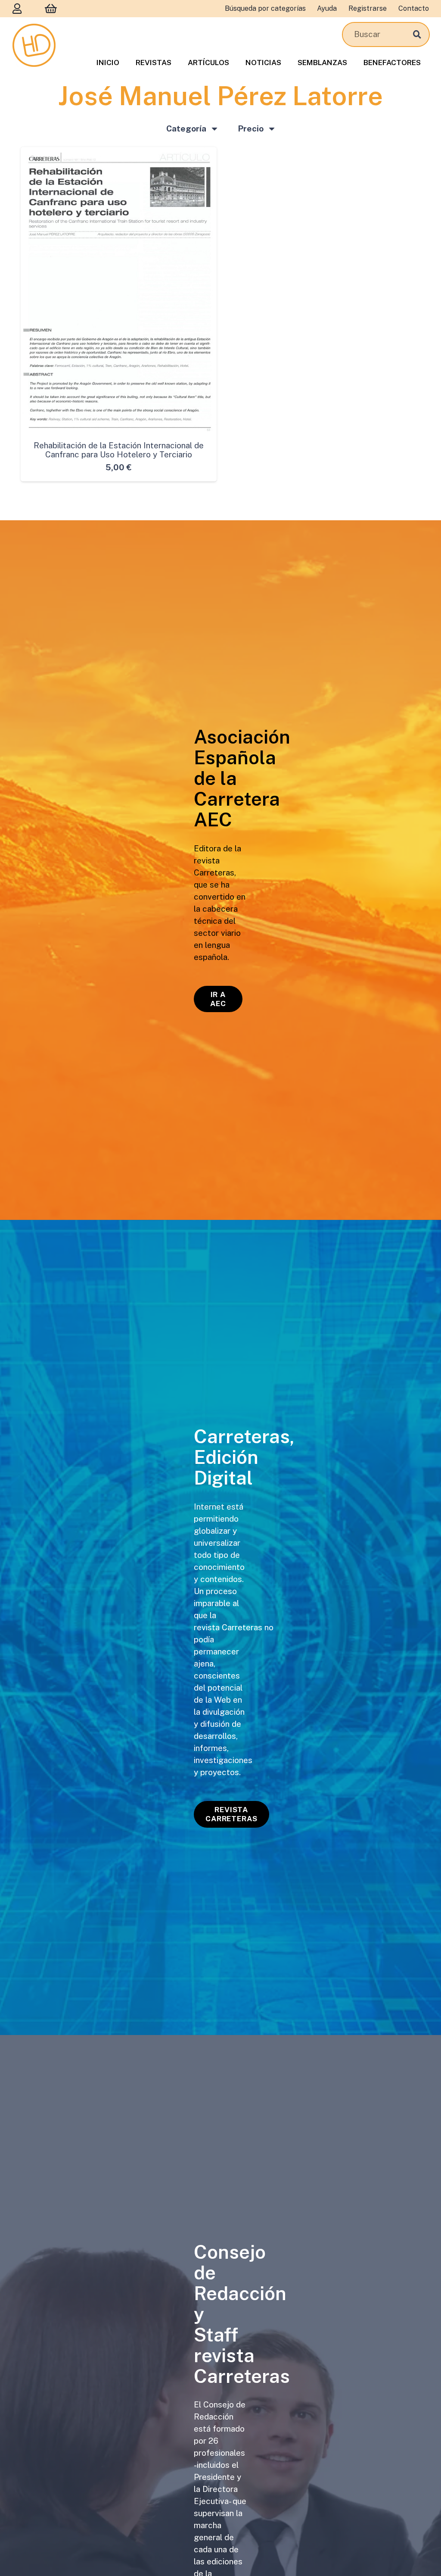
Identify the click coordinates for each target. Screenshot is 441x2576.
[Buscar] (417, 34)
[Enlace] (17, 8)
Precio (251, 128)
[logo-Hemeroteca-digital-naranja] (34, 45)
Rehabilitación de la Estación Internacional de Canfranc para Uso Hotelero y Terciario (119, 450)
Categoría (186, 128)
